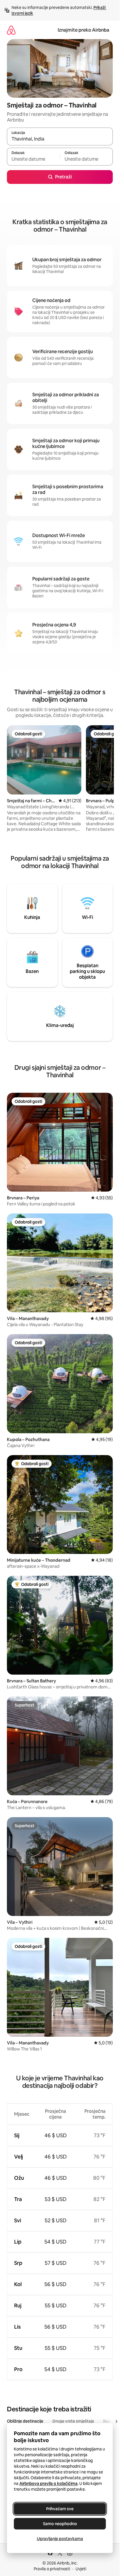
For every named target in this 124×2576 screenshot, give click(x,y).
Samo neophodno (60, 2524)
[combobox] (60, 139)
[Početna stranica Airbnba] (11, 30)
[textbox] (33, 159)
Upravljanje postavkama (60, 2539)
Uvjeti (81, 2569)
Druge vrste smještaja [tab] (73, 2421)
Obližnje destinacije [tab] (25, 2421)
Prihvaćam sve (60, 2509)
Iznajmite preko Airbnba (83, 30)
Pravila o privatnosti (52, 2569)
